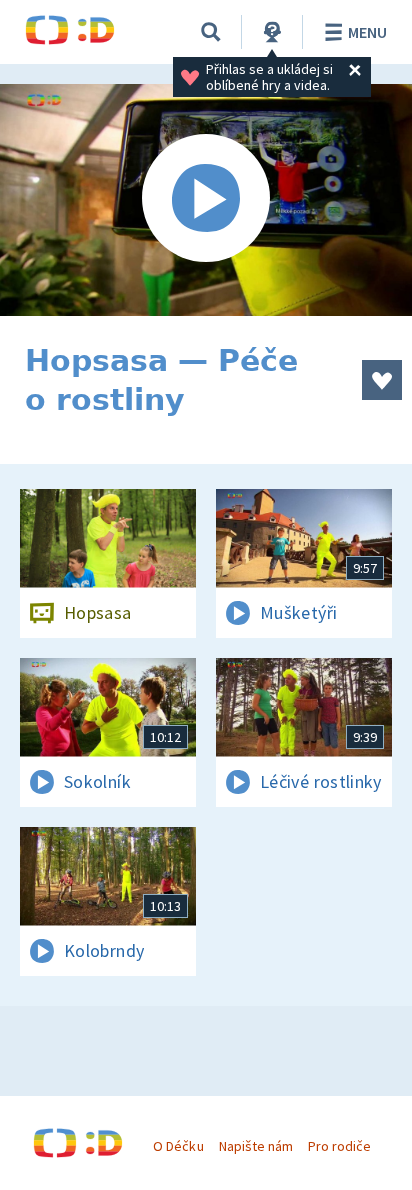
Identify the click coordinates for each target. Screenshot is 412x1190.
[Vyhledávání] (211, 32)
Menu (367, 32)
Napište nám (256, 1146)
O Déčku (178, 1146)
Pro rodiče (339, 1146)
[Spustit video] (206, 200)
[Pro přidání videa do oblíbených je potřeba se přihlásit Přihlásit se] (382, 380)
